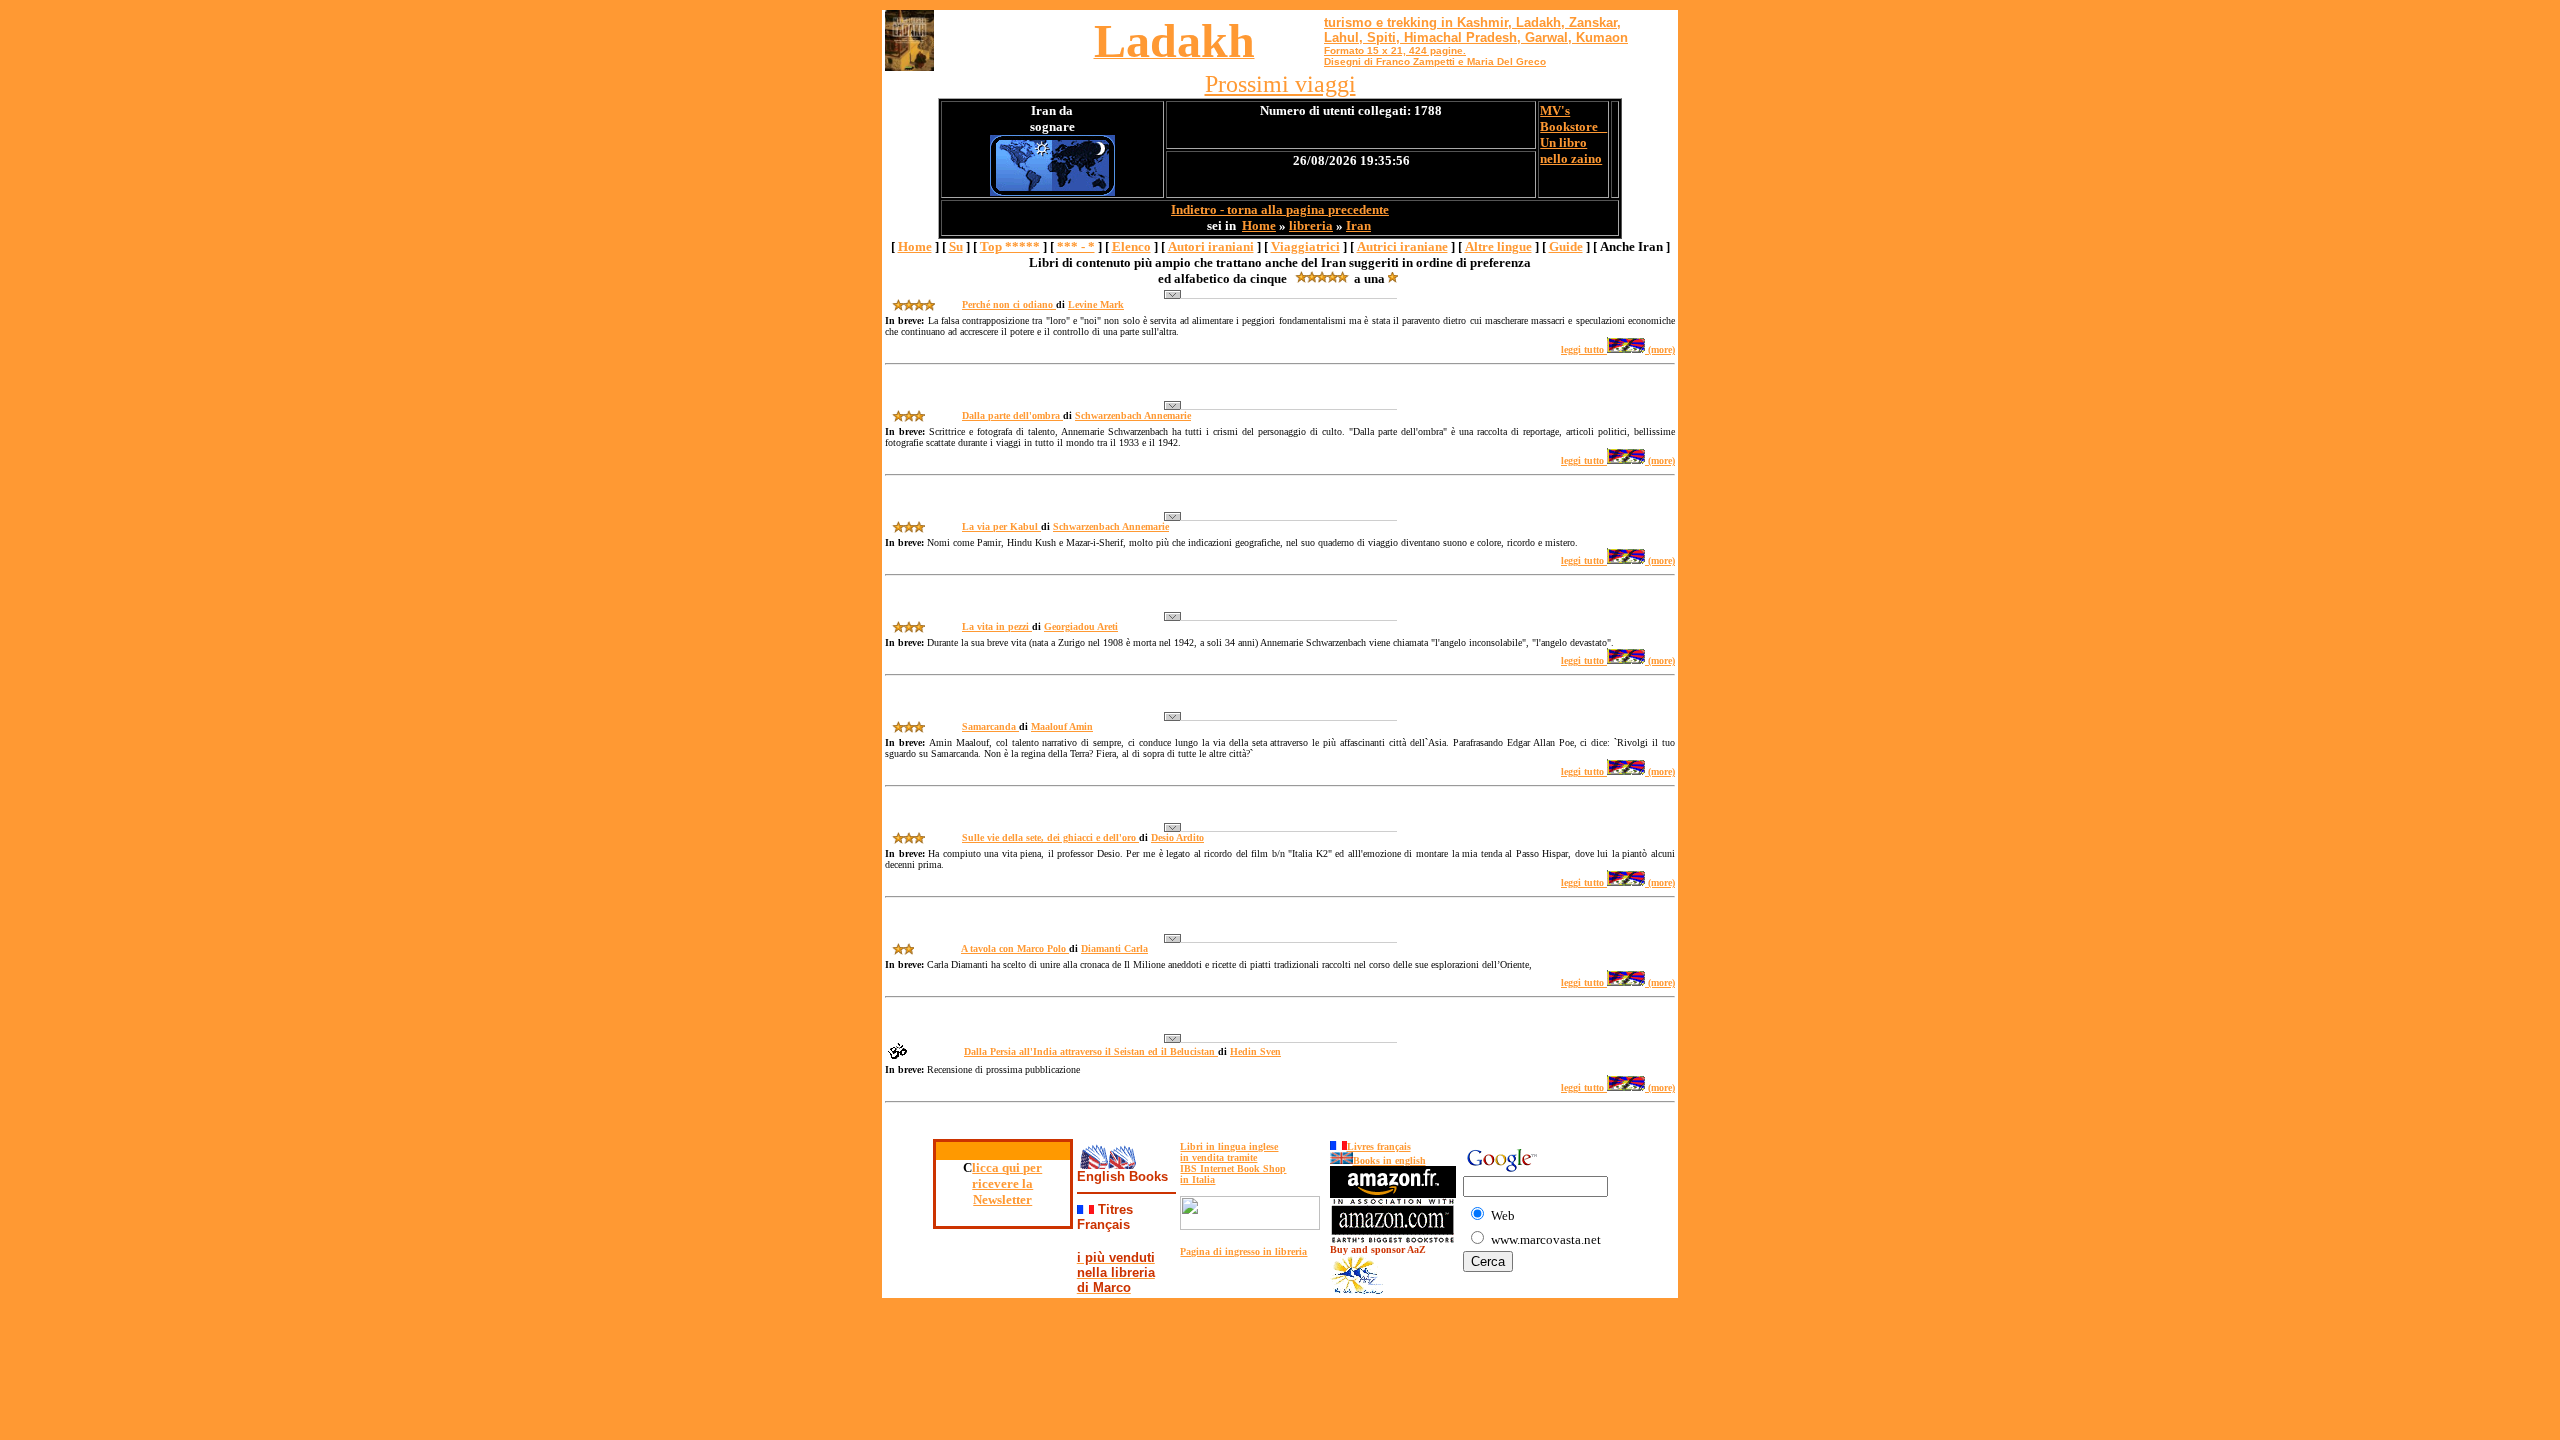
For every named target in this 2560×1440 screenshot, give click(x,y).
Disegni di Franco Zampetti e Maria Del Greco (1435, 61)
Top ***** (1010, 246)
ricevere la (1002, 1183)
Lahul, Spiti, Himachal (1393, 37)
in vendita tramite (1218, 1157)
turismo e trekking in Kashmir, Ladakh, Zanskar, (1472, 22)
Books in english (1389, 1160)
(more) (1660, 349)
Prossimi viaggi (1280, 84)
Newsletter (1002, 1199)
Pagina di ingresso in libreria (1243, 1251)
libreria (1311, 225)
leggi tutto (1584, 349)
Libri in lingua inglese (1229, 1146)
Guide (1566, 246)
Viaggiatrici (1305, 246)
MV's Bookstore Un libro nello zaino (1573, 134)
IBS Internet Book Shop (1233, 1168)
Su (956, 246)
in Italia (1197, 1179)
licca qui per (1007, 1167)
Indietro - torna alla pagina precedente (1280, 209)
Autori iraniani (1211, 246)
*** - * (1076, 246)
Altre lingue (1498, 246)
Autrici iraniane (1402, 246)
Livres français (1379, 1146)
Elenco (1131, 246)
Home (1259, 225)
